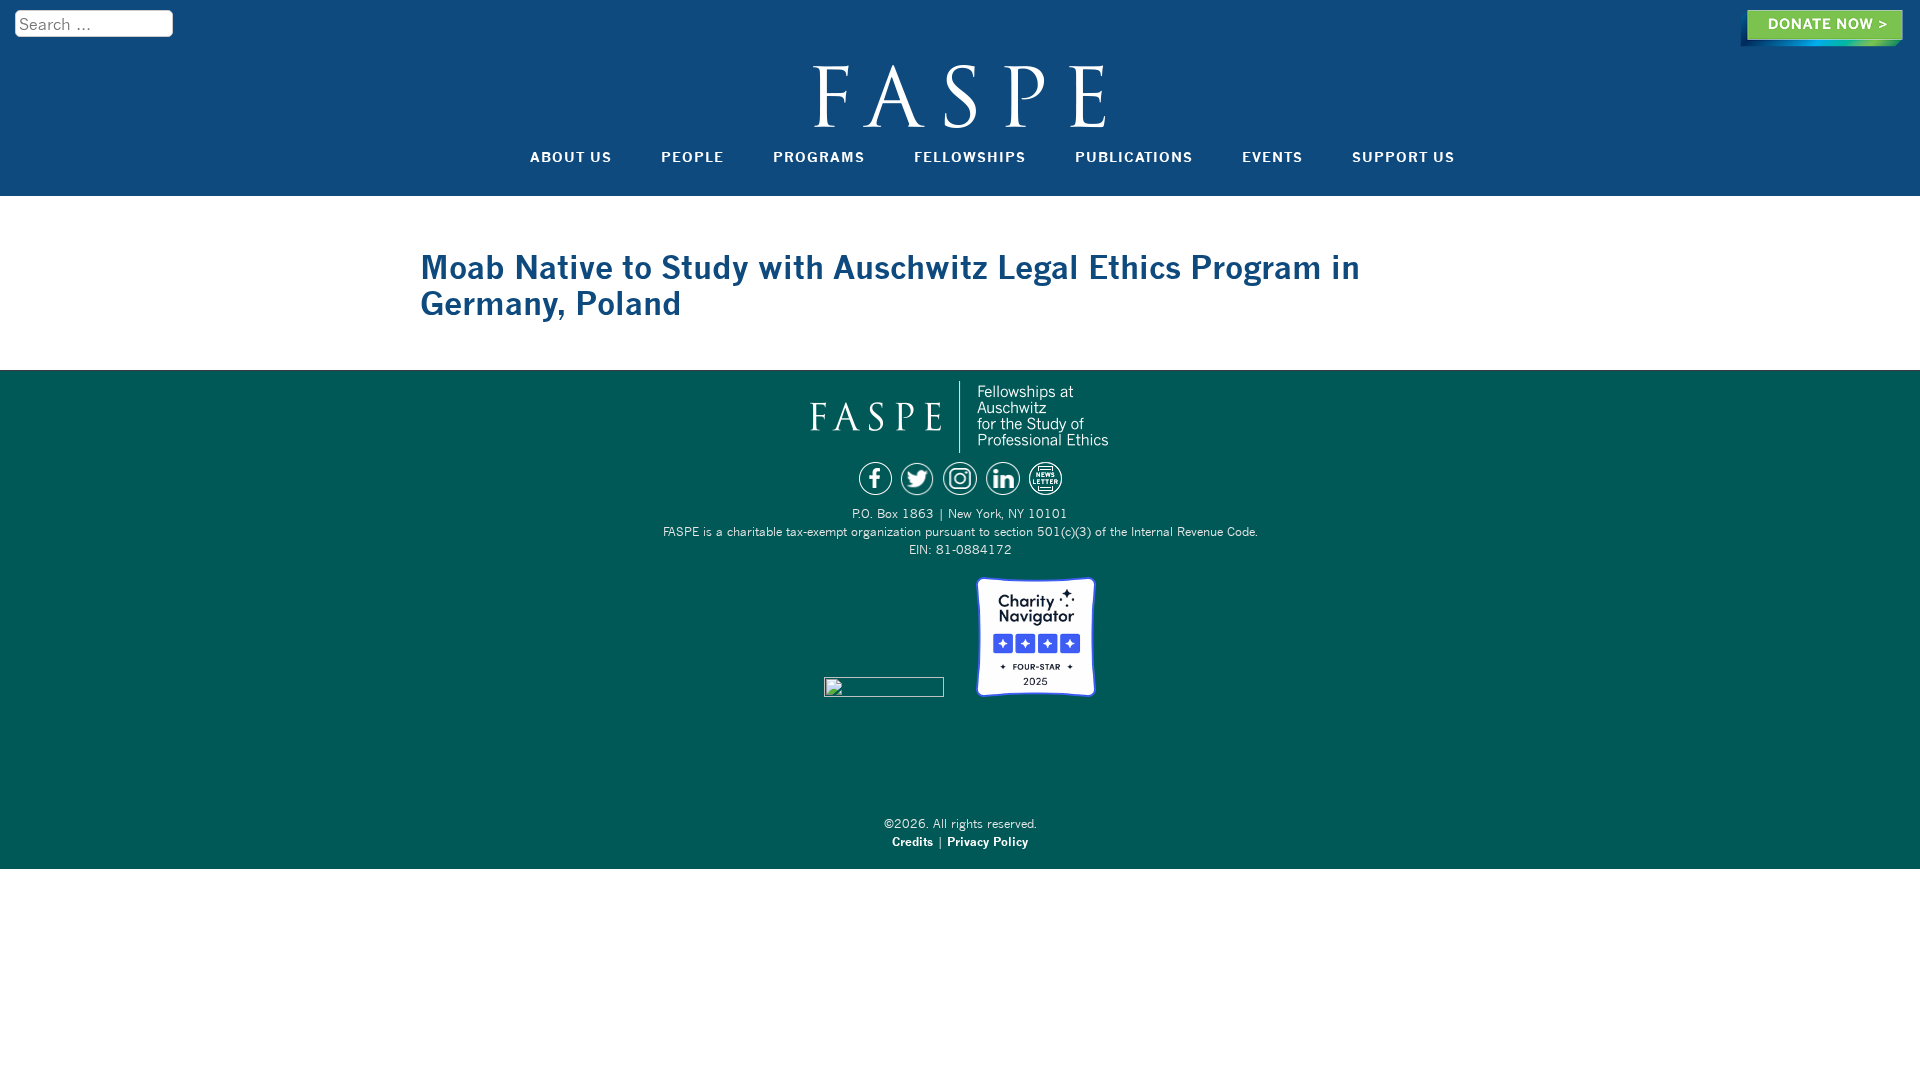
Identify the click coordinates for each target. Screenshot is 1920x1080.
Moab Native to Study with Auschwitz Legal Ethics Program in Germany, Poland (890, 284)
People (692, 156)
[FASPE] (960, 118)
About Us (571, 156)
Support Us (1403, 156)
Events (1272, 156)
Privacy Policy (987, 841)
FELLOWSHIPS (970, 156)
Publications (1134, 156)
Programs (819, 156)
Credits (912, 841)
